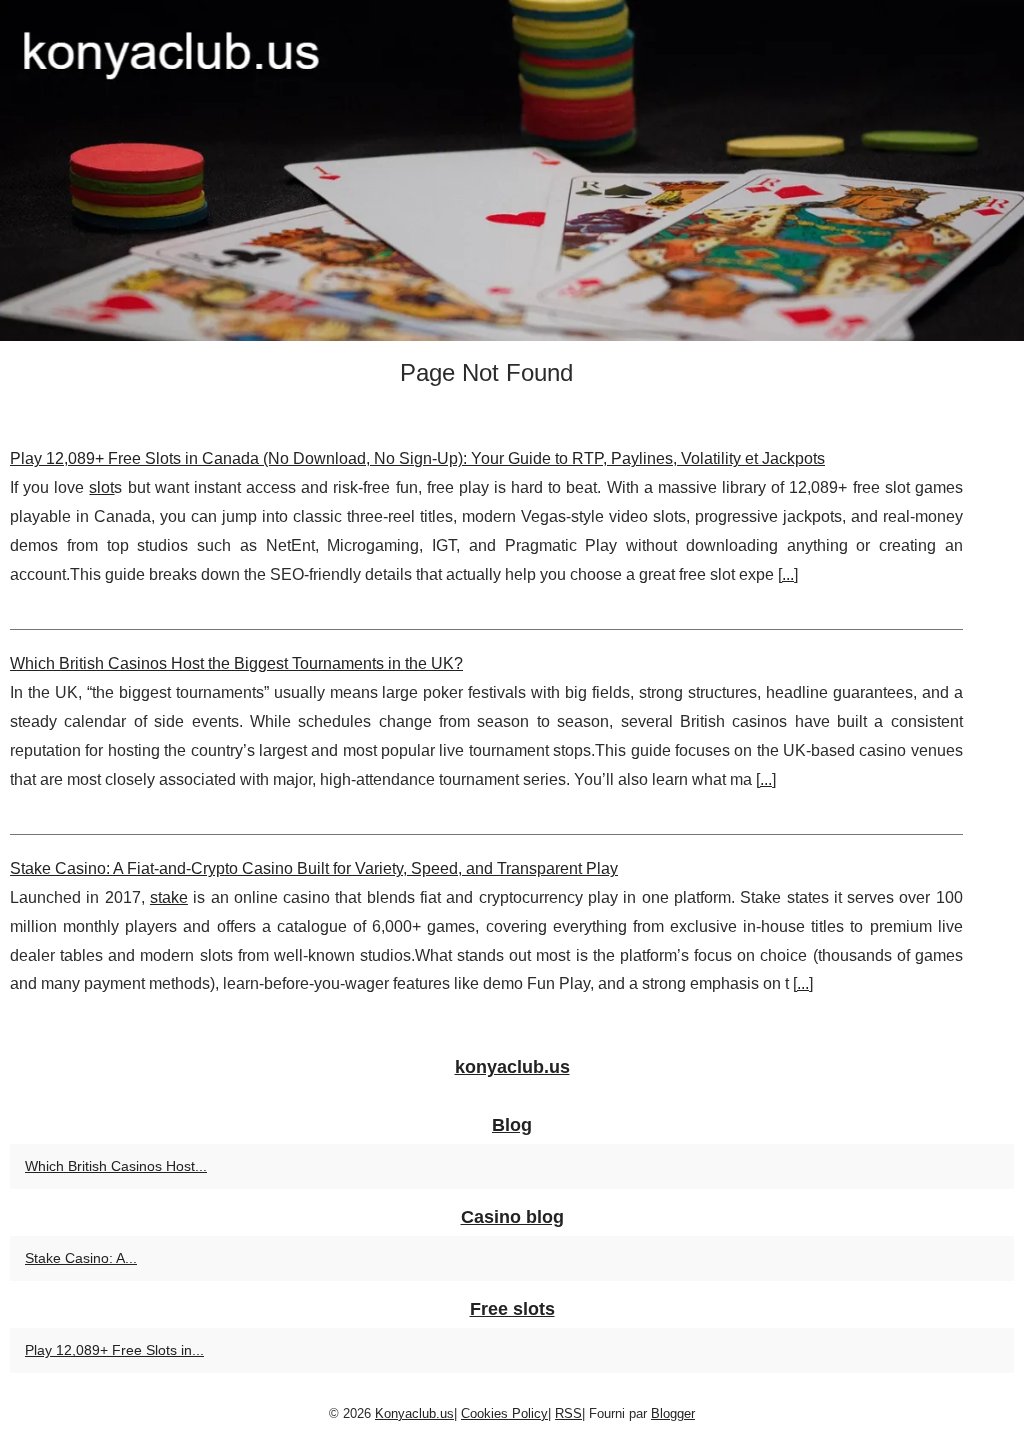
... (788, 574)
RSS (568, 1413)
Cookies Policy (504, 1413)
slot (101, 487)
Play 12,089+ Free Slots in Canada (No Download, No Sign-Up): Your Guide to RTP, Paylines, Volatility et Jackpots (417, 458)
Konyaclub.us (414, 1413)
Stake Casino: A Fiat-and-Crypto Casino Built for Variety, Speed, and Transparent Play (314, 868)
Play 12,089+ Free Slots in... (114, 1350)
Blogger (673, 1413)
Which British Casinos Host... (116, 1166)
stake (169, 897)
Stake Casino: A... (81, 1258)
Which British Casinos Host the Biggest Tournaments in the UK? (236, 663)
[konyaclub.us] (512, 170)
